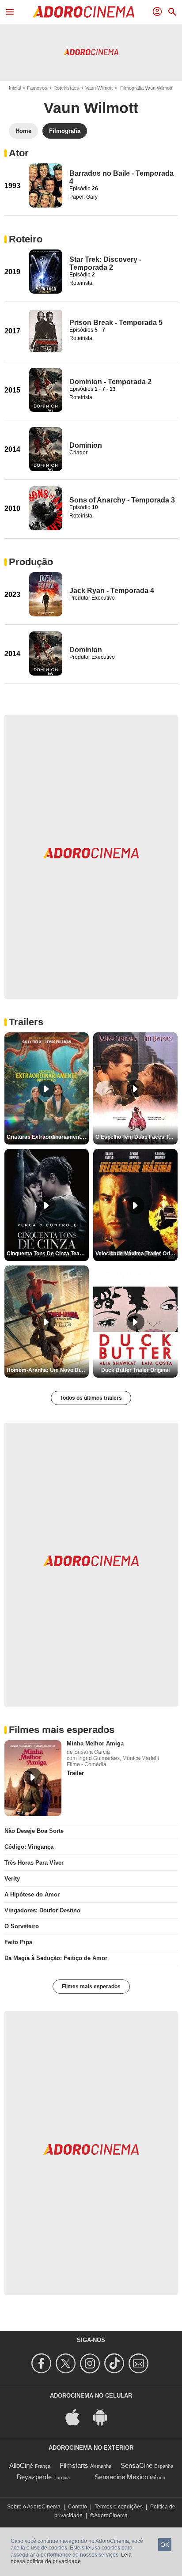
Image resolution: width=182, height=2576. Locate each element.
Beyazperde (34, 2477)
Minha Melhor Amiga (95, 1743)
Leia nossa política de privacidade (71, 2558)
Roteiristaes (66, 88)
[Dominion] (46, 449)
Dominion (86, 445)
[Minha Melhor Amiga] (33, 1778)
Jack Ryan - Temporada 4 (112, 591)
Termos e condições (119, 2507)
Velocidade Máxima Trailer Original (136, 1254)
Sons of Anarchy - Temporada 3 (122, 500)
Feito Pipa (18, 1942)
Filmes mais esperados (91, 1987)
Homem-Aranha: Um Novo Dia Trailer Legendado (48, 1370)
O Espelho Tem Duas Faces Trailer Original (136, 1137)
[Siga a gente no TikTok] (116, 2363)
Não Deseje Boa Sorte (34, 1831)
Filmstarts (74, 2465)
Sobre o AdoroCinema (34, 2507)
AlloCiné (21, 2465)
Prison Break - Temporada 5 (116, 323)
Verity (12, 1879)
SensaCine (136, 2465)
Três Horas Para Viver (34, 1863)
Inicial (15, 88)
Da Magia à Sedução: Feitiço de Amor (56, 1958)
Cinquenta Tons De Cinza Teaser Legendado (48, 1254)
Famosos (37, 88)
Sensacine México (121, 2477)
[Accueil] (83, 12)
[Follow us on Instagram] (91, 2363)
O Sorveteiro (22, 1926)
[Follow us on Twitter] (67, 2363)
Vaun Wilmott (99, 88)
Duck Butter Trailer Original (135, 1370)
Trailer (75, 1773)
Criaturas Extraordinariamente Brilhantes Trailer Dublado (48, 1137)
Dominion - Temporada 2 (110, 382)
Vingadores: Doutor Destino (42, 1910)
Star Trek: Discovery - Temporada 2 (105, 263)
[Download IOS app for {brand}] (77, 2417)
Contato (78, 2507)
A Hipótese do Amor (32, 1894)
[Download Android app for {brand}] (105, 2417)
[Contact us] (140, 2363)
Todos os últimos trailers (91, 1398)
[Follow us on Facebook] (43, 2363)
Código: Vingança (29, 1847)
